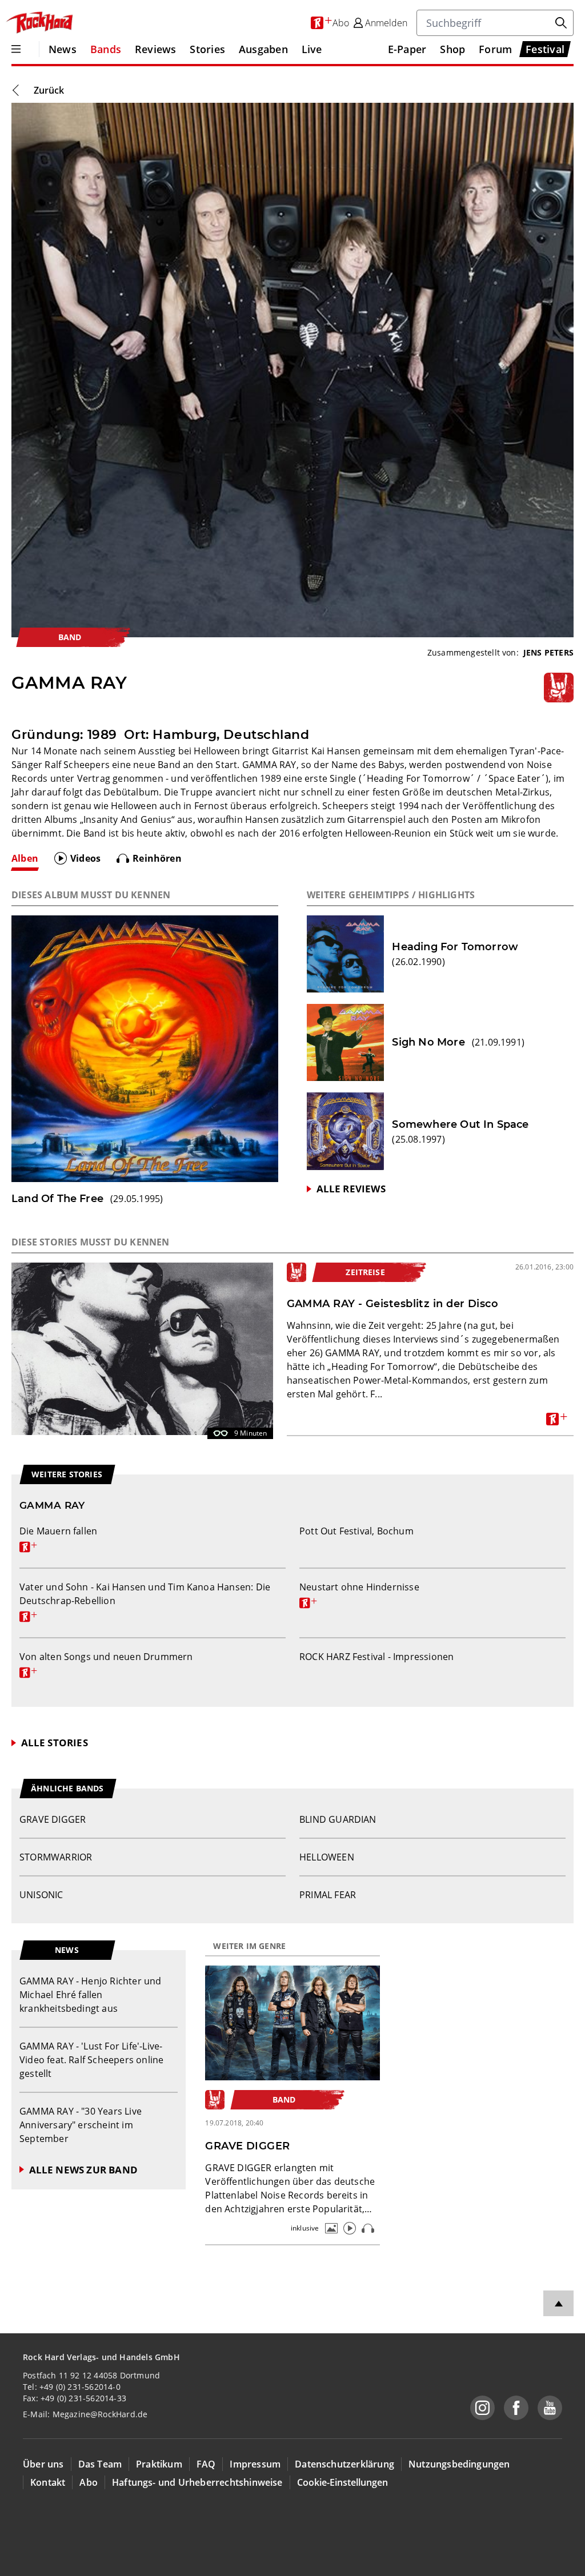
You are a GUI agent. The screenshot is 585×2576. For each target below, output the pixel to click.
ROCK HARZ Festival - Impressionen (376, 1657)
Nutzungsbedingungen (459, 2464)
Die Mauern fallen (58, 1538)
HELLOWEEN (327, 1857)
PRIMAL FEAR (328, 1895)
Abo (89, 2482)
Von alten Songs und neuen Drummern (106, 1663)
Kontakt (48, 2482)
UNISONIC (41, 1895)
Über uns (43, 2464)
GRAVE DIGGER (53, 1819)
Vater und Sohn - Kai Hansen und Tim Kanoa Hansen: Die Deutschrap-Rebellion (145, 1601)
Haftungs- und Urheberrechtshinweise (197, 2482)
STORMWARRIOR (56, 1857)
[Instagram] (482, 2408)
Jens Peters (548, 652)
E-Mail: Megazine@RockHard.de (85, 2414)
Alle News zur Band (83, 2170)
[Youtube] (550, 2408)
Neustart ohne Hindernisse (359, 1594)
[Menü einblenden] (16, 49)
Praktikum (159, 2464)
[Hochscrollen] (558, 2303)
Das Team (100, 2464)
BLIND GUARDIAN (338, 1819)
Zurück (49, 90)
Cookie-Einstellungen (342, 2482)
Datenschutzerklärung (344, 2464)
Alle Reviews (351, 1189)
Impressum (255, 2464)
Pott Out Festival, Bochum (356, 1531)
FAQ (206, 2464)
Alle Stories (55, 1743)
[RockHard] (39, 23)
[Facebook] (516, 2408)
